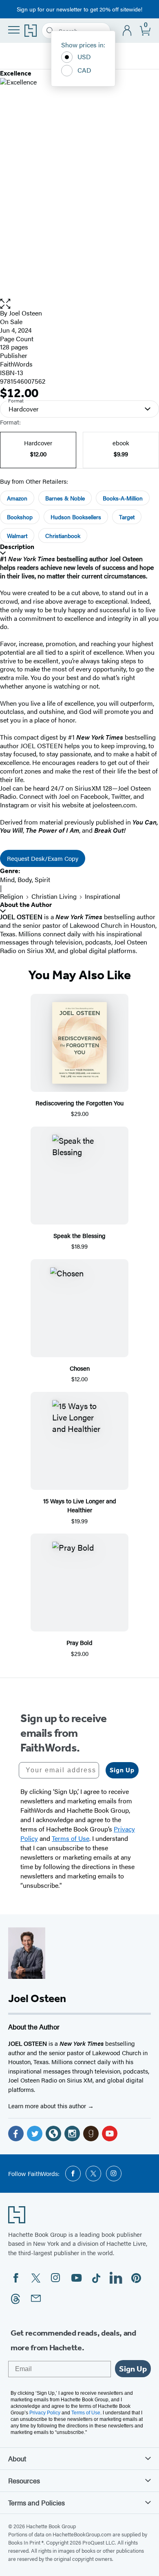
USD (84, 57)
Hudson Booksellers (76, 517)
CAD (84, 70)
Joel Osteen (25, 313)
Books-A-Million (123, 498)
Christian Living (54, 896)
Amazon (17, 498)
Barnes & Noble (65, 498)
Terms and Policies (36, 2503)
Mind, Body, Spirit (25, 879)
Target (127, 517)
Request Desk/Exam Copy (43, 858)
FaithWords (16, 364)
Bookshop (20, 517)
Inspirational (103, 896)
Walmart (17, 536)
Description (17, 547)
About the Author (26, 905)
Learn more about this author (48, 2106)
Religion (12, 896)
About (17, 2458)
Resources (24, 2480)
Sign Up (122, 1770)
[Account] (127, 31)
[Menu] (14, 30)
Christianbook (63, 536)
